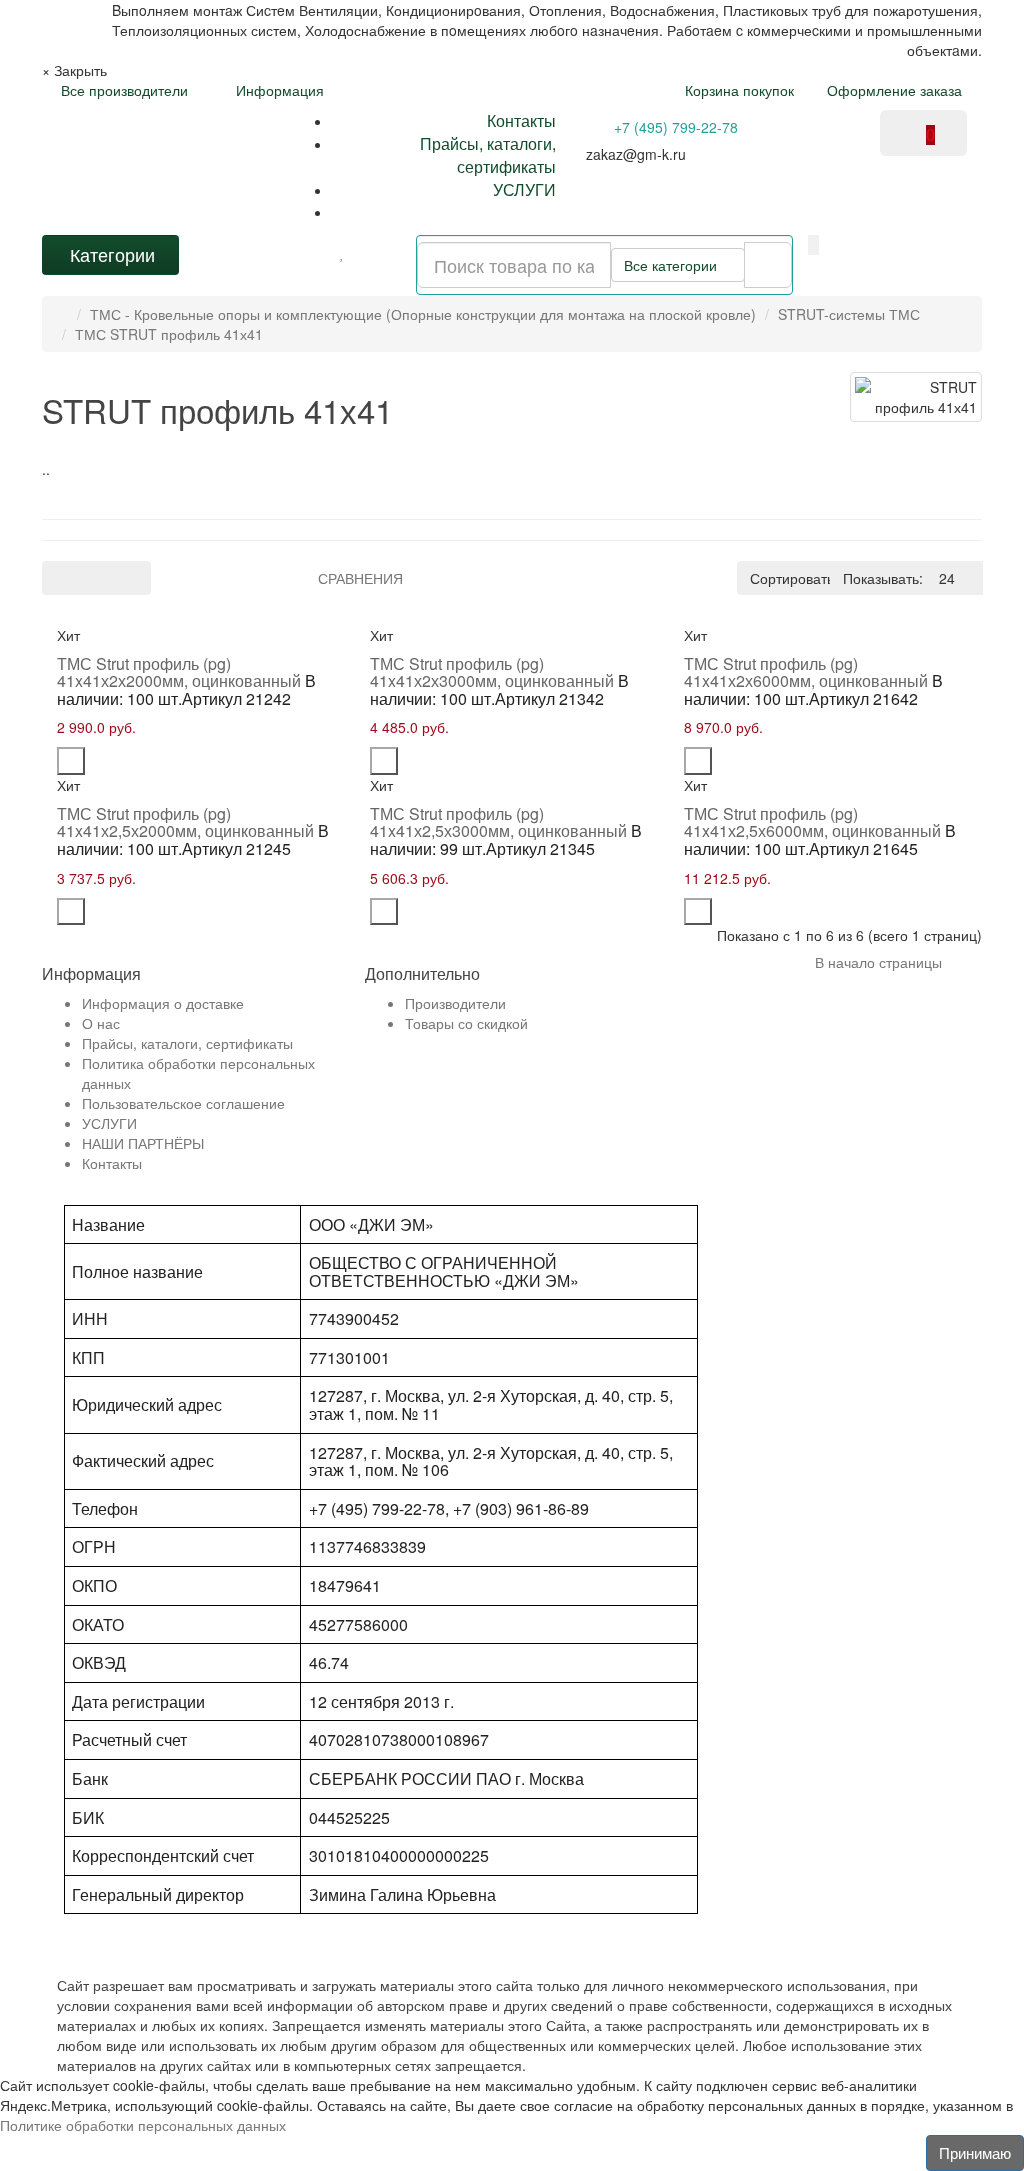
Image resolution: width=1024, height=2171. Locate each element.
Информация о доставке (163, 1003)
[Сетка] (96, 578)
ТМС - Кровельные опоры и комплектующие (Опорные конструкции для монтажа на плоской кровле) (423, 314)
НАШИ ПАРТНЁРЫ (143, 1143)
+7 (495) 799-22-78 (674, 127)
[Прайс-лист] (132, 578)
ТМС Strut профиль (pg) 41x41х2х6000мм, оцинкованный (806, 672)
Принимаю (975, 2152)
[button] (813, 245)
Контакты (521, 120)
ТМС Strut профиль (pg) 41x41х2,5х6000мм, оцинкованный (812, 822)
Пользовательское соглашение (183, 1103)
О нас (101, 1023)
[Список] (60, 578)
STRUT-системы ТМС (849, 314)
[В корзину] (71, 760)
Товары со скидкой (466, 1023)
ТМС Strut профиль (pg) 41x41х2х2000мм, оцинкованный (179, 672)
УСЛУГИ (524, 189)
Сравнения (360, 578)
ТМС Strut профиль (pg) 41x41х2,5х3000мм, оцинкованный (498, 822)
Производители (455, 1003)
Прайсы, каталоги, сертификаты (488, 155)
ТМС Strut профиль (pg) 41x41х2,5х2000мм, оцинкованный (185, 822)
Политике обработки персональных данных (143, 2125)
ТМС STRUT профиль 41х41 (169, 334)
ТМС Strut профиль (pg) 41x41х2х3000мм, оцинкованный (492, 672)
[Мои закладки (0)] (342, 252)
